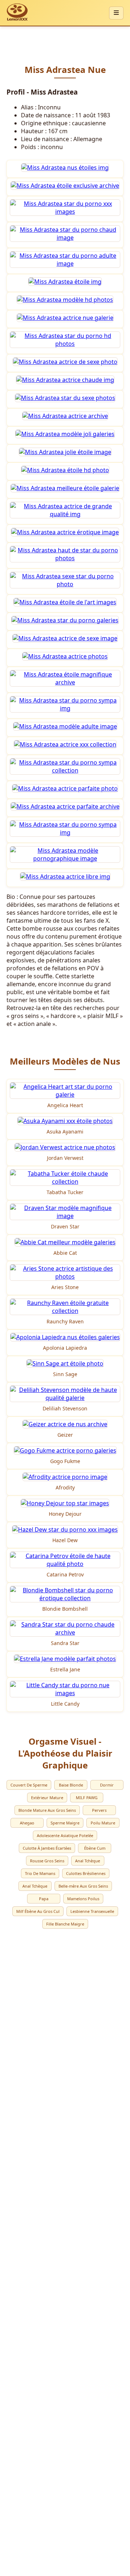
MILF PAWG (87, 1798)
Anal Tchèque (88, 1861)
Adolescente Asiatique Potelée (65, 1835)
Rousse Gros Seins (47, 1861)
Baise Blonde (71, 1785)
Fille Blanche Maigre (65, 1924)
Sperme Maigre (65, 1823)
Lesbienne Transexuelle (92, 1911)
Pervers (99, 1810)
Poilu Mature (103, 1823)
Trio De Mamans (40, 1873)
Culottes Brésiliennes (86, 1873)
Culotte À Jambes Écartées (47, 1848)
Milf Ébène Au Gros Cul (38, 1911)
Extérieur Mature (47, 1798)
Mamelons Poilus (83, 1899)
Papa (44, 1899)
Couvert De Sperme (29, 1785)
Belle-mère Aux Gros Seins (83, 1886)
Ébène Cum (95, 1848)
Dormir (107, 1785)
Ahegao (27, 1823)
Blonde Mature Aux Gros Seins (47, 1810)
